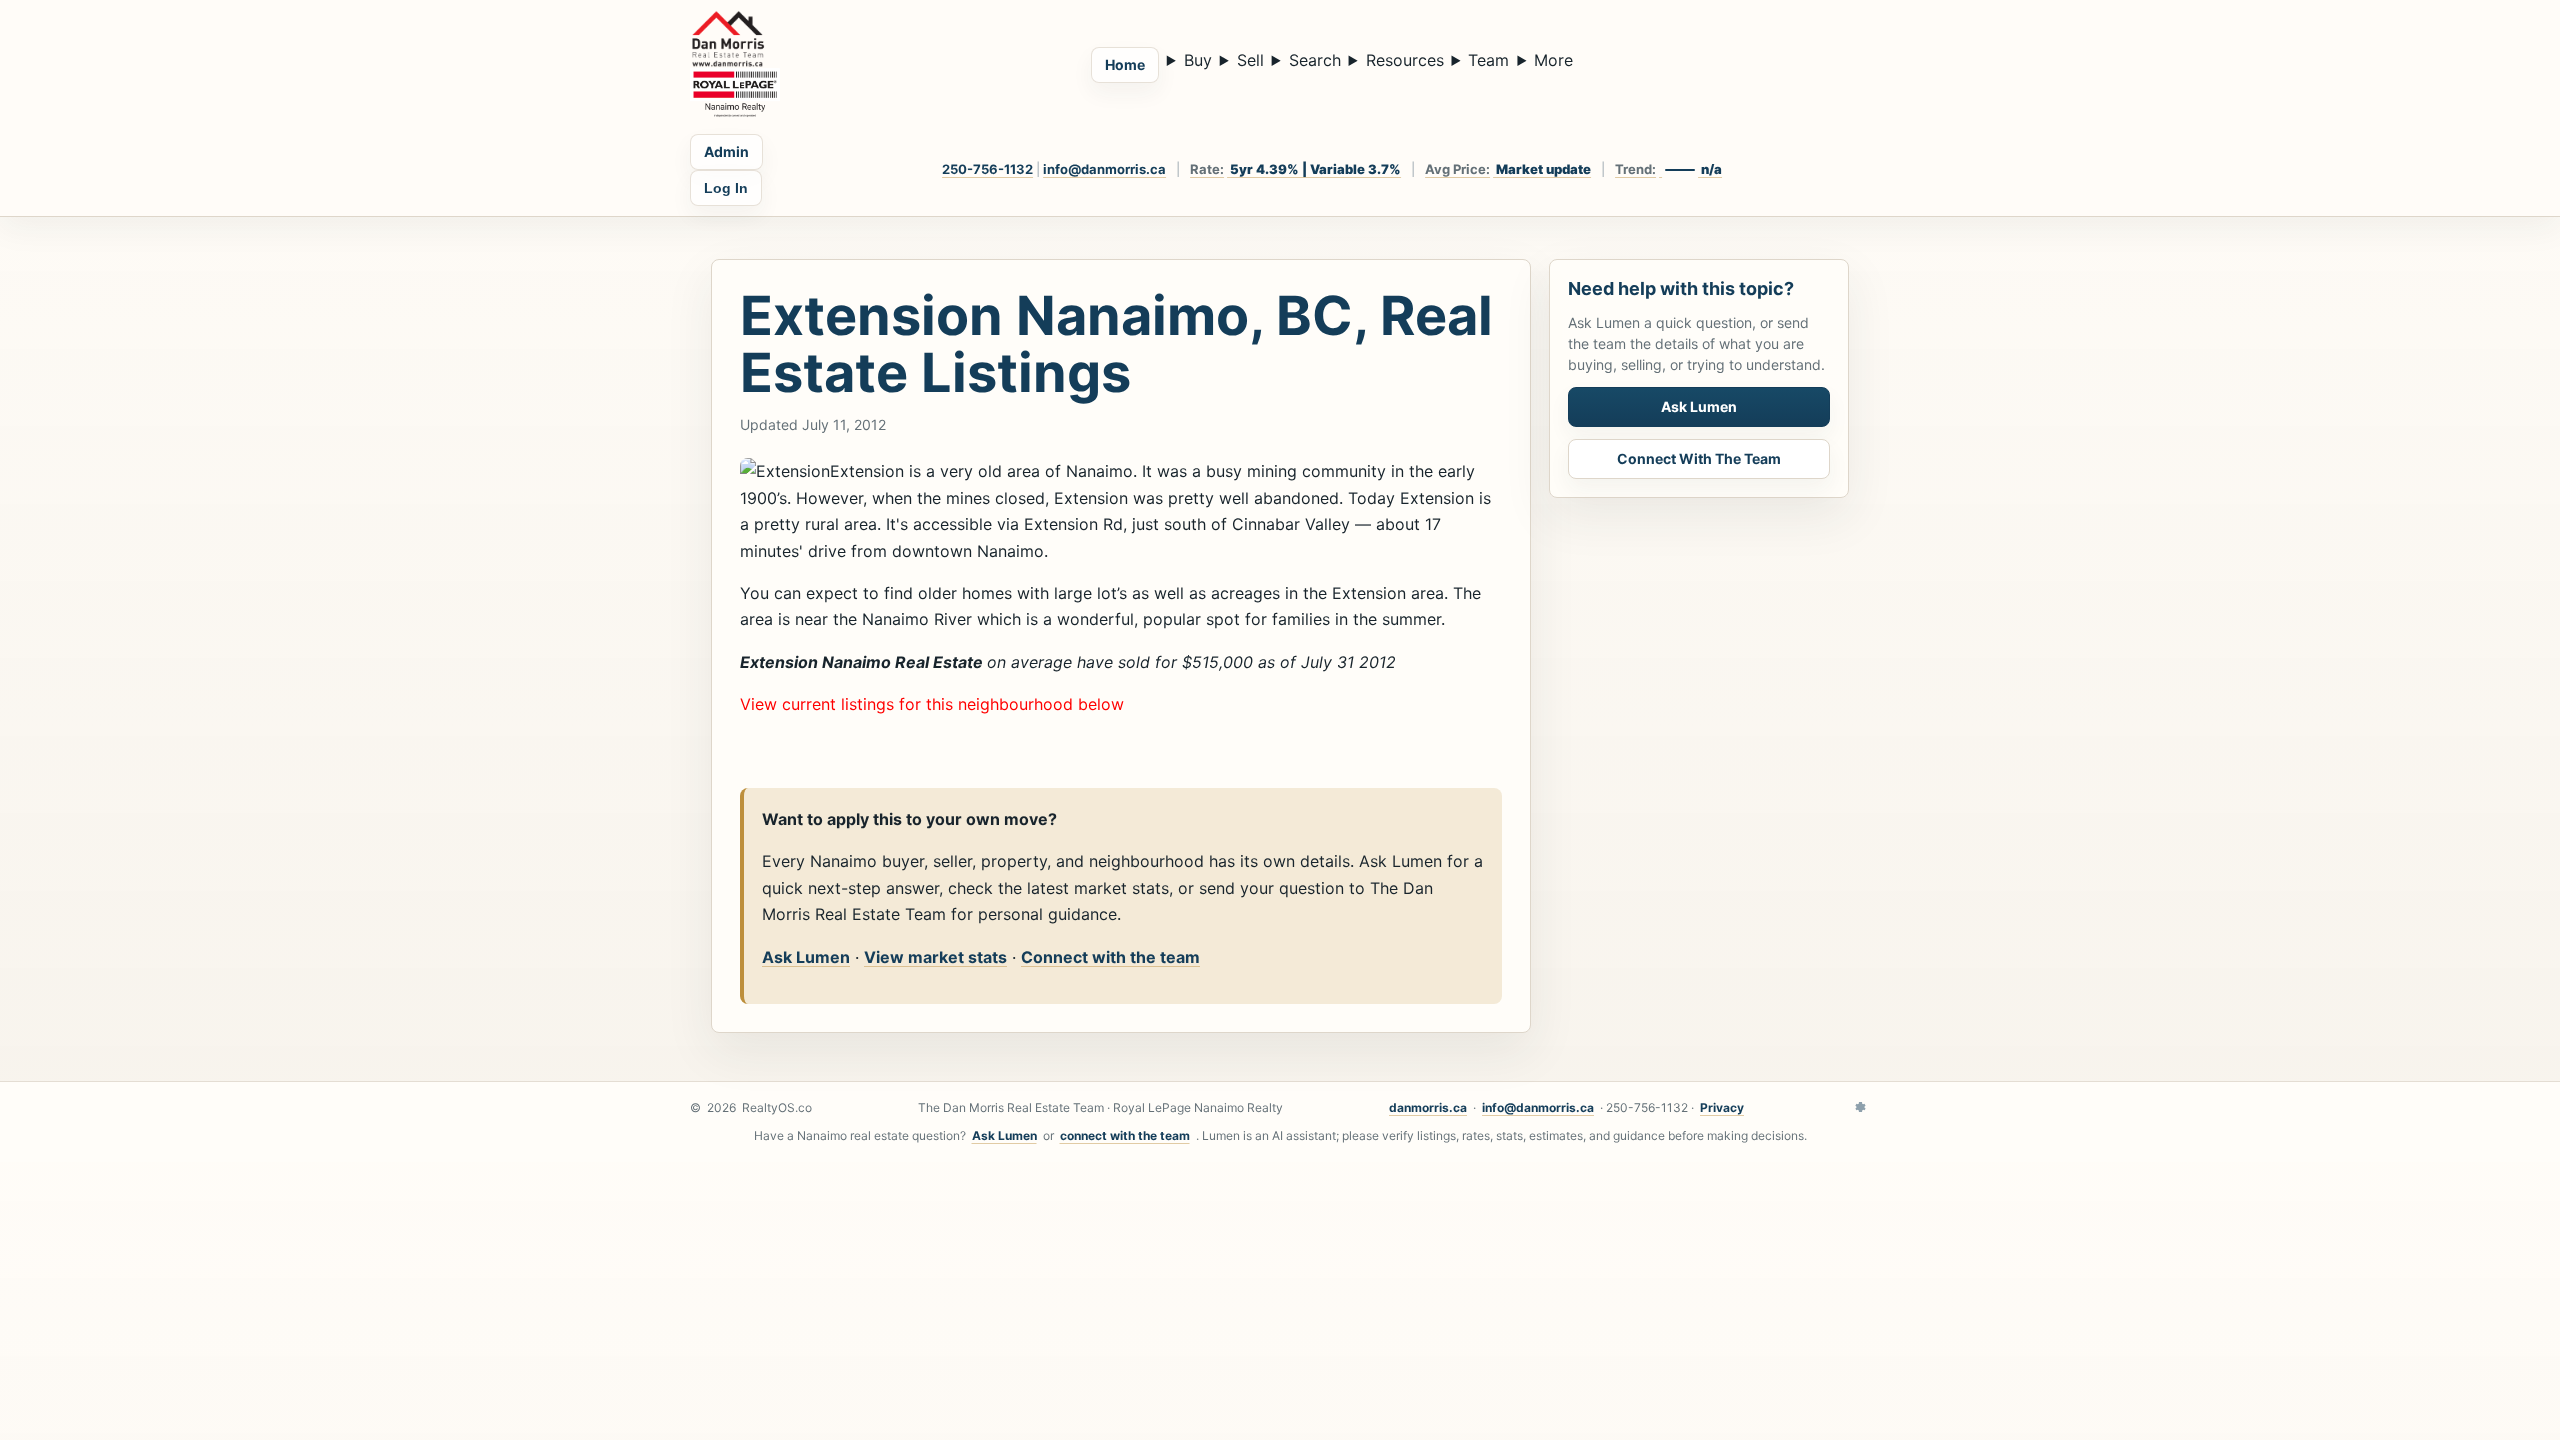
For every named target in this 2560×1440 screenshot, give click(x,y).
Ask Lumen (806, 957)
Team (1488, 60)
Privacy (1722, 1107)
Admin (726, 151)
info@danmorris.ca (1104, 169)
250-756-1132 (987, 169)
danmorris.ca (1428, 1107)
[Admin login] (1860, 1108)
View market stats (935, 957)
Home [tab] (1125, 64)
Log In (726, 188)
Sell (1250, 60)
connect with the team (1125, 1135)
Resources (1405, 60)
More (1553, 60)
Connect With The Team (1699, 458)
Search (1315, 60)
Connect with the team (1110, 957)
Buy (1198, 60)
